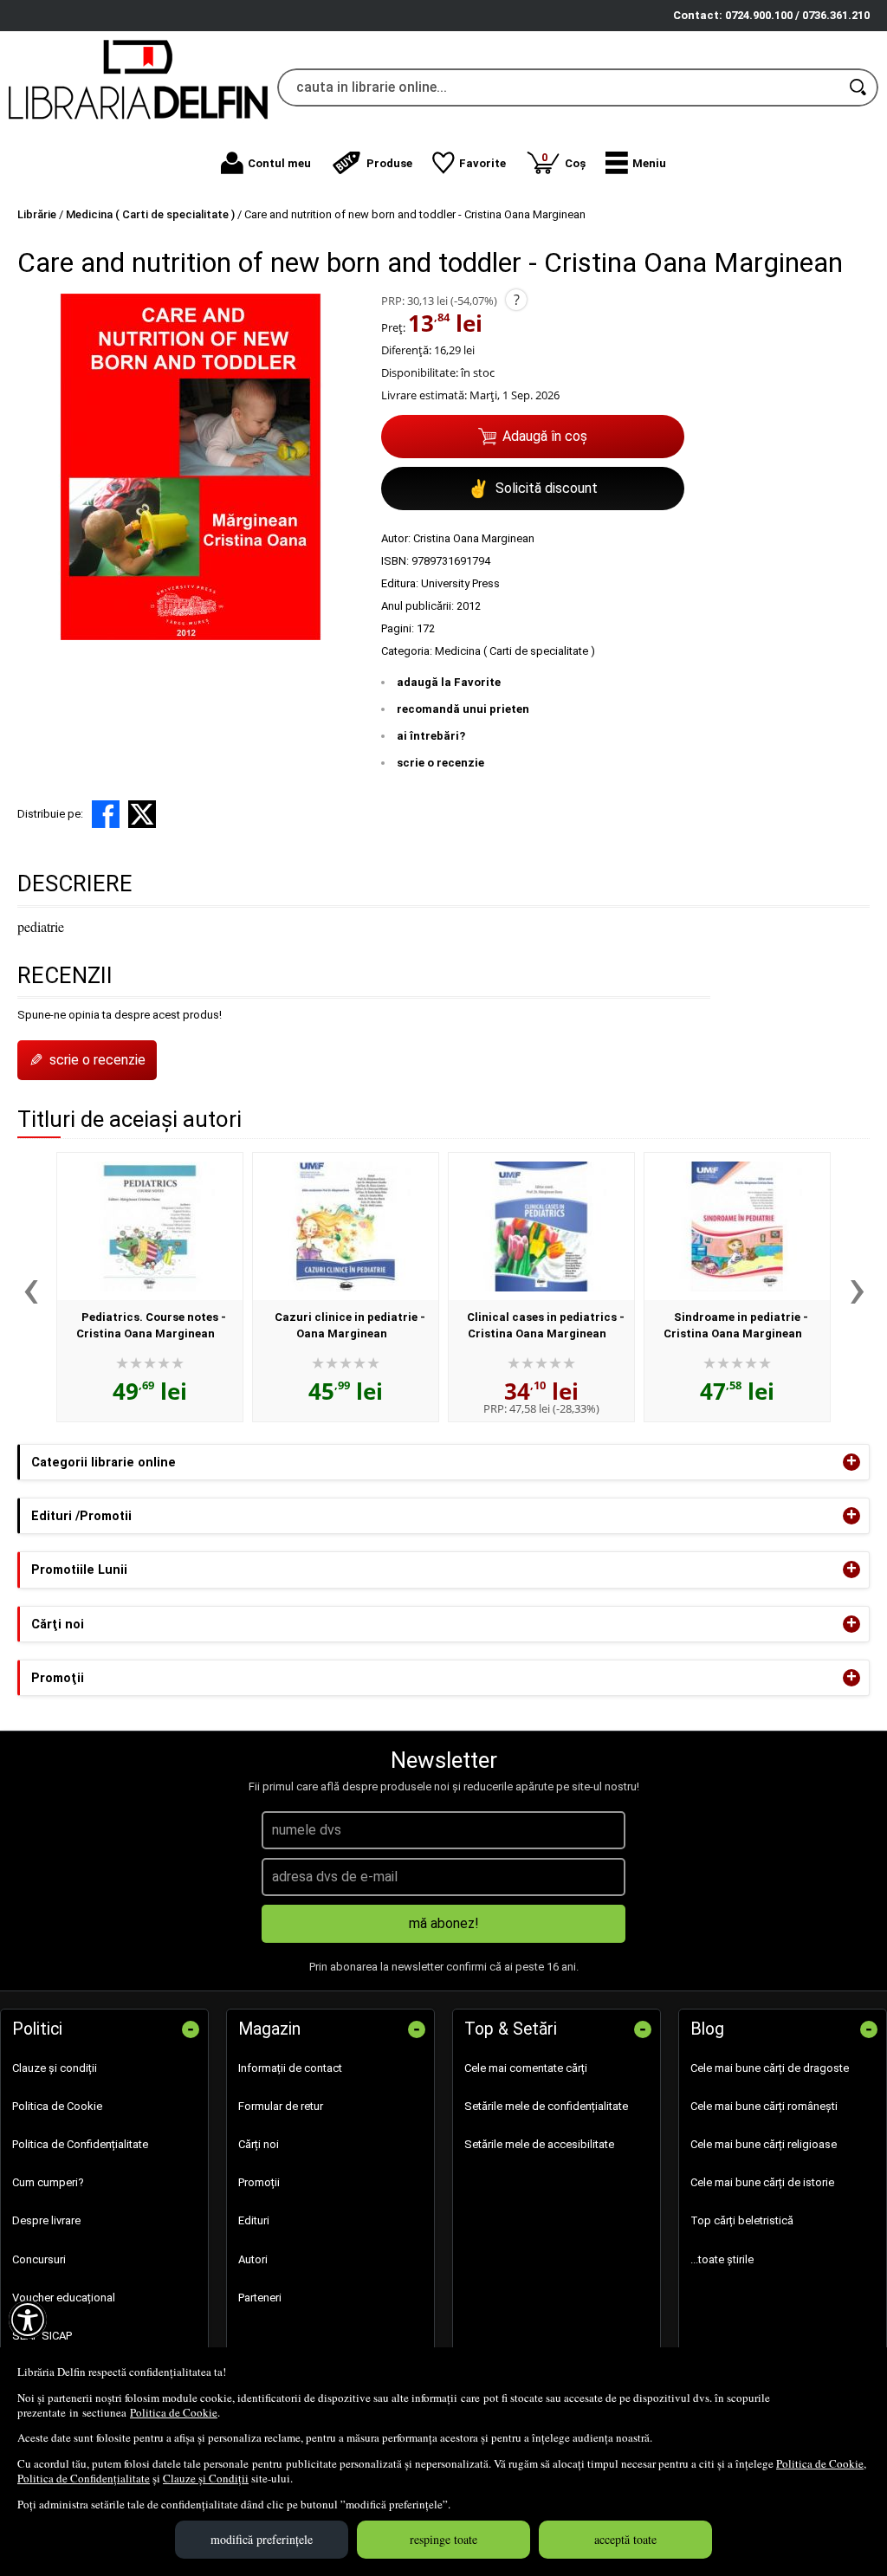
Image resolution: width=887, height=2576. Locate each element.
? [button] (517, 300)
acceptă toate (625, 2539)
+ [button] (851, 1462)
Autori (253, 2259)
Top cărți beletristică (742, 2220)
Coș (563, 160)
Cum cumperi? (48, 2182)
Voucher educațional (64, 2298)
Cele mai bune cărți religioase (764, 2144)
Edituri (254, 2220)
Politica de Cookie (174, 2412)
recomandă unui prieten (463, 709)
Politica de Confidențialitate (84, 2478)
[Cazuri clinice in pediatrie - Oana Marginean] (346, 1227)
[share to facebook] (106, 814)
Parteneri (260, 2298)
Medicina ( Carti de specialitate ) (515, 651)
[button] (636, 163)
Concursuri (39, 2259)
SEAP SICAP (42, 2336)
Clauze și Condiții (206, 2478)
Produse (389, 163)
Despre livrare (46, 2220)
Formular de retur (281, 2106)
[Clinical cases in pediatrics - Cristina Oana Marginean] (541, 1227)
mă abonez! (444, 1923)
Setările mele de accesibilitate (539, 2144)
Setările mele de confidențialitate (546, 2106)
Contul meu (279, 163)
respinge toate (443, 2539)
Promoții (259, 2182)
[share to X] (142, 814)
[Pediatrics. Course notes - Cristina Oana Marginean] (150, 1227)
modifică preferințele (262, 2539)
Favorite (482, 163)
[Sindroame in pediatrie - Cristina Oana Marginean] (737, 1227)
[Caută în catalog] (859, 87)
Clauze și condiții (55, 2068)
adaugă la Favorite (449, 682)
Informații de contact (290, 2068)
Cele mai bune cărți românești (764, 2106)
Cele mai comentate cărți (526, 2068)
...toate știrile (722, 2259)
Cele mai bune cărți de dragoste (770, 2068)
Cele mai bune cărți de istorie (762, 2182)
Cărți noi (259, 2144)
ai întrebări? (431, 736)
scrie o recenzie (440, 763)
